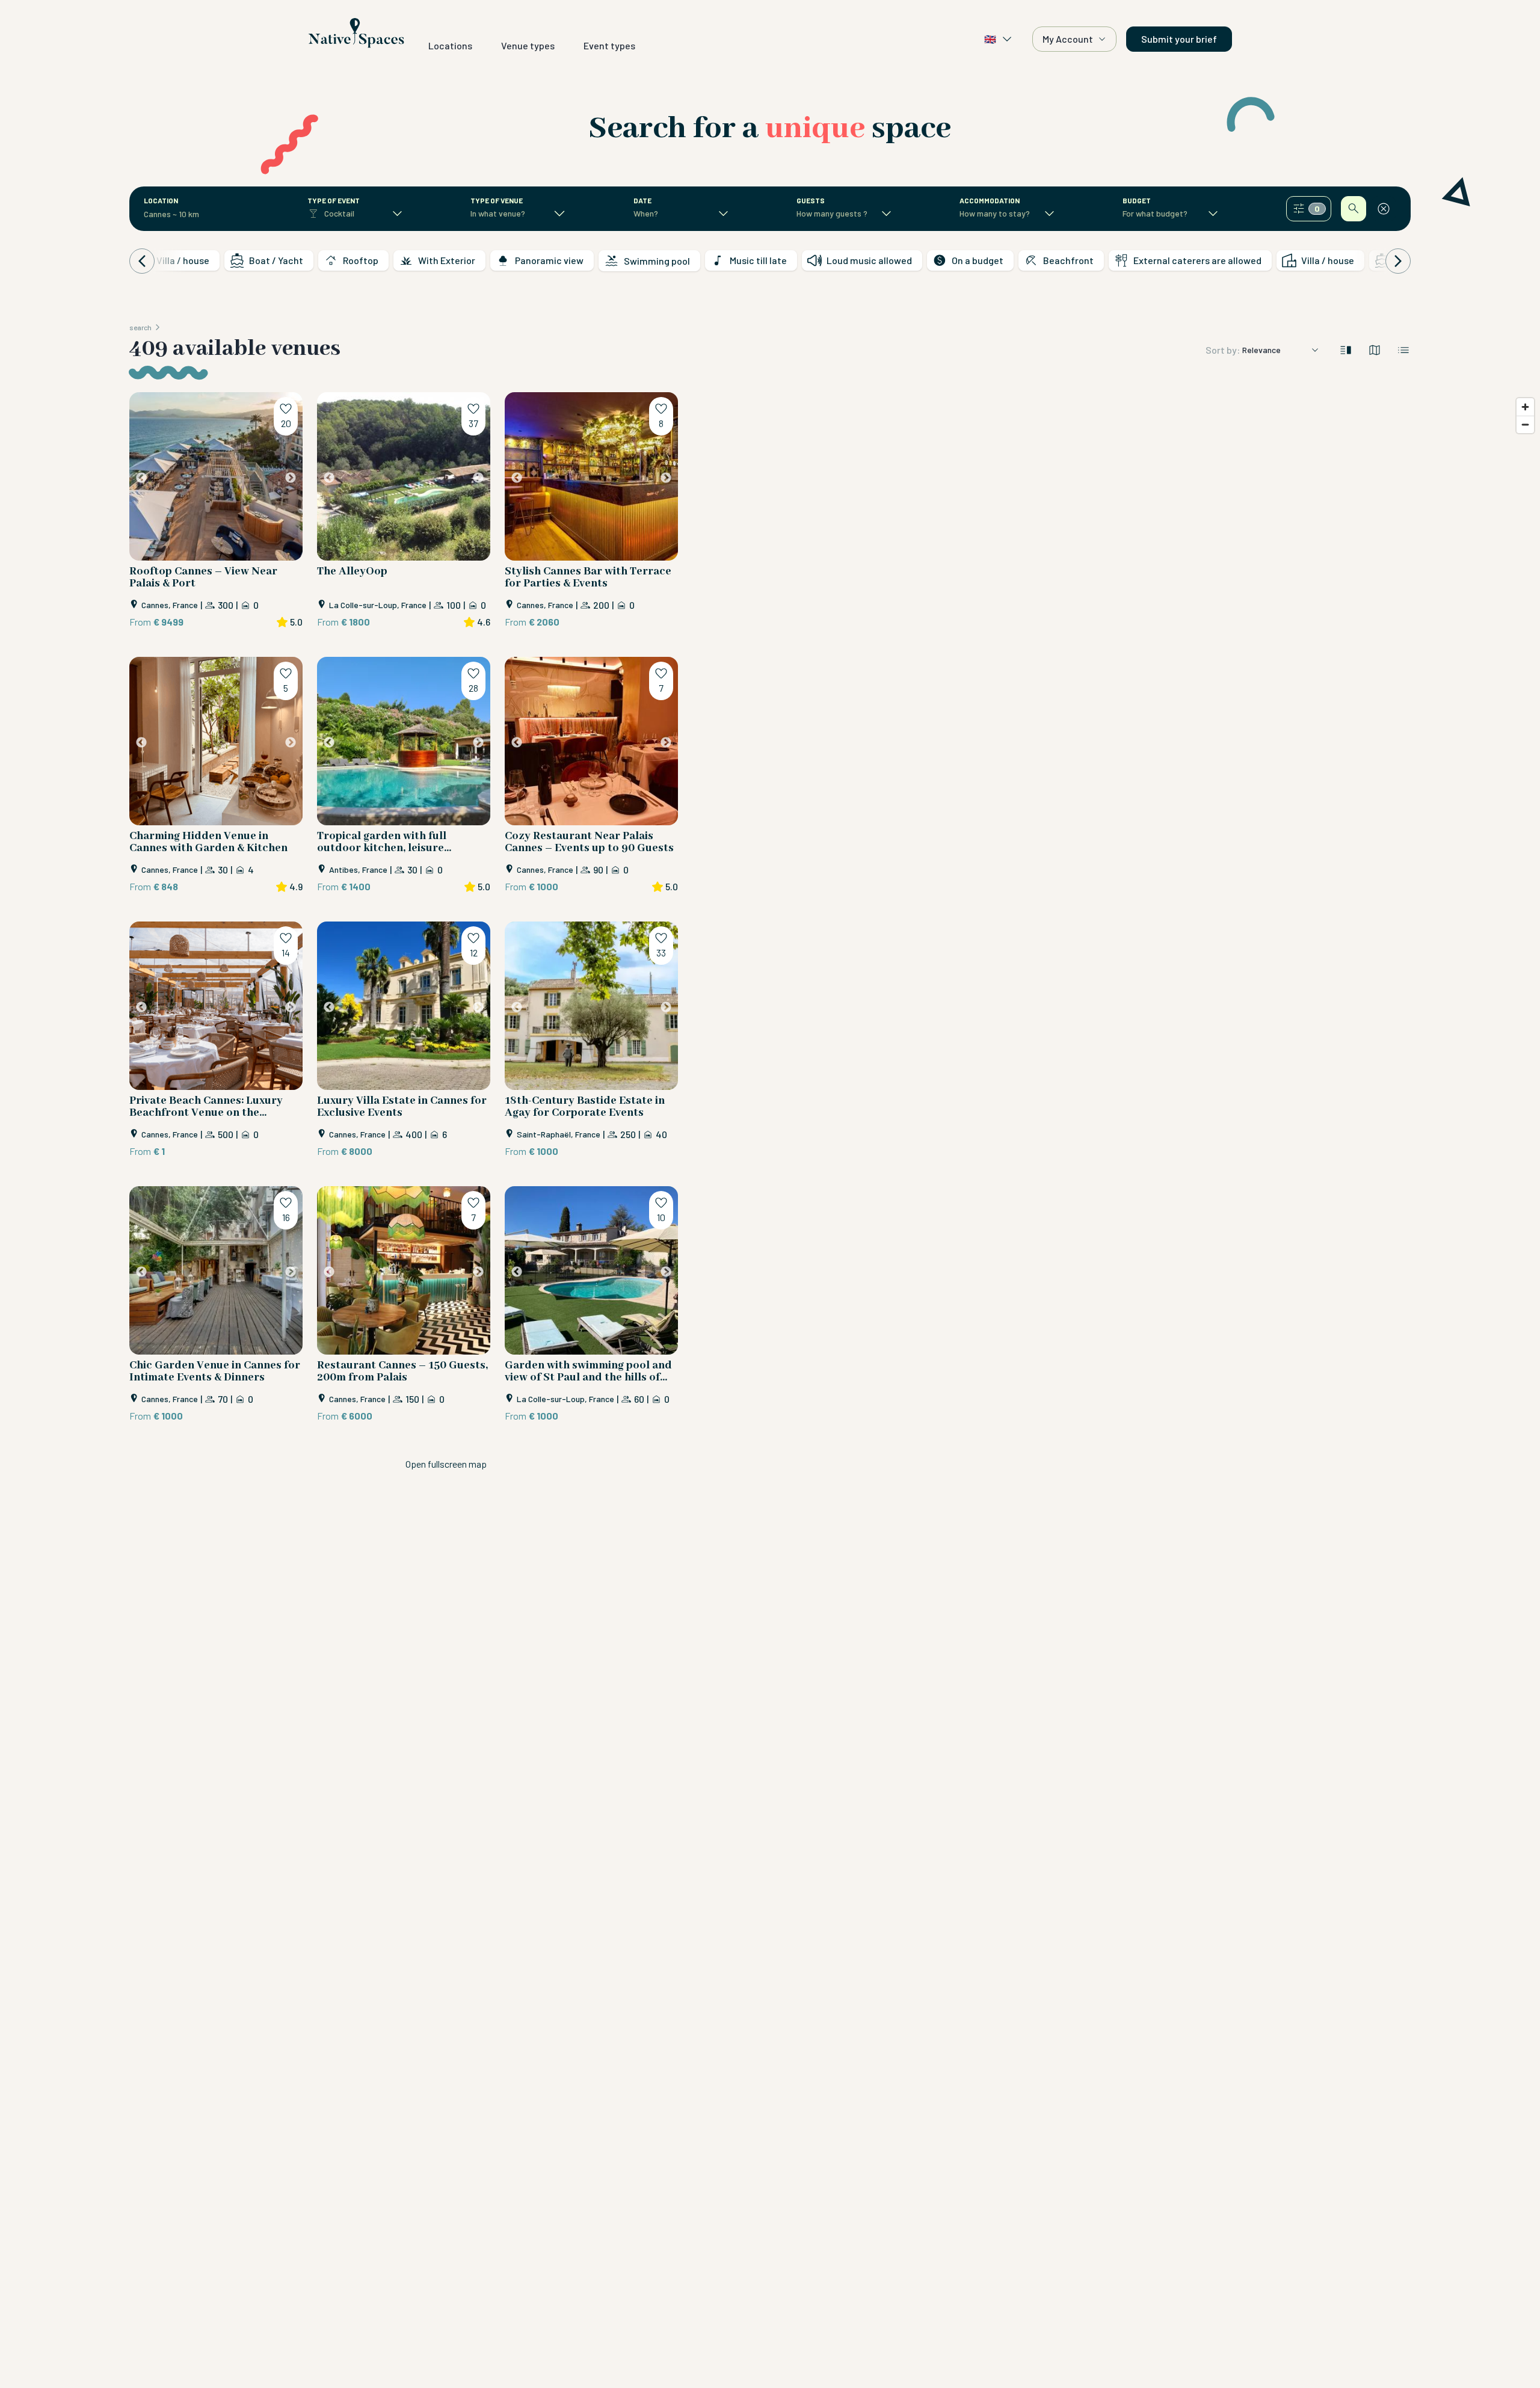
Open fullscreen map (446, 1464)
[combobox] (185, 214)
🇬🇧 (990, 39)
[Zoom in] (1525, 407)
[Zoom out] (1525, 424)
